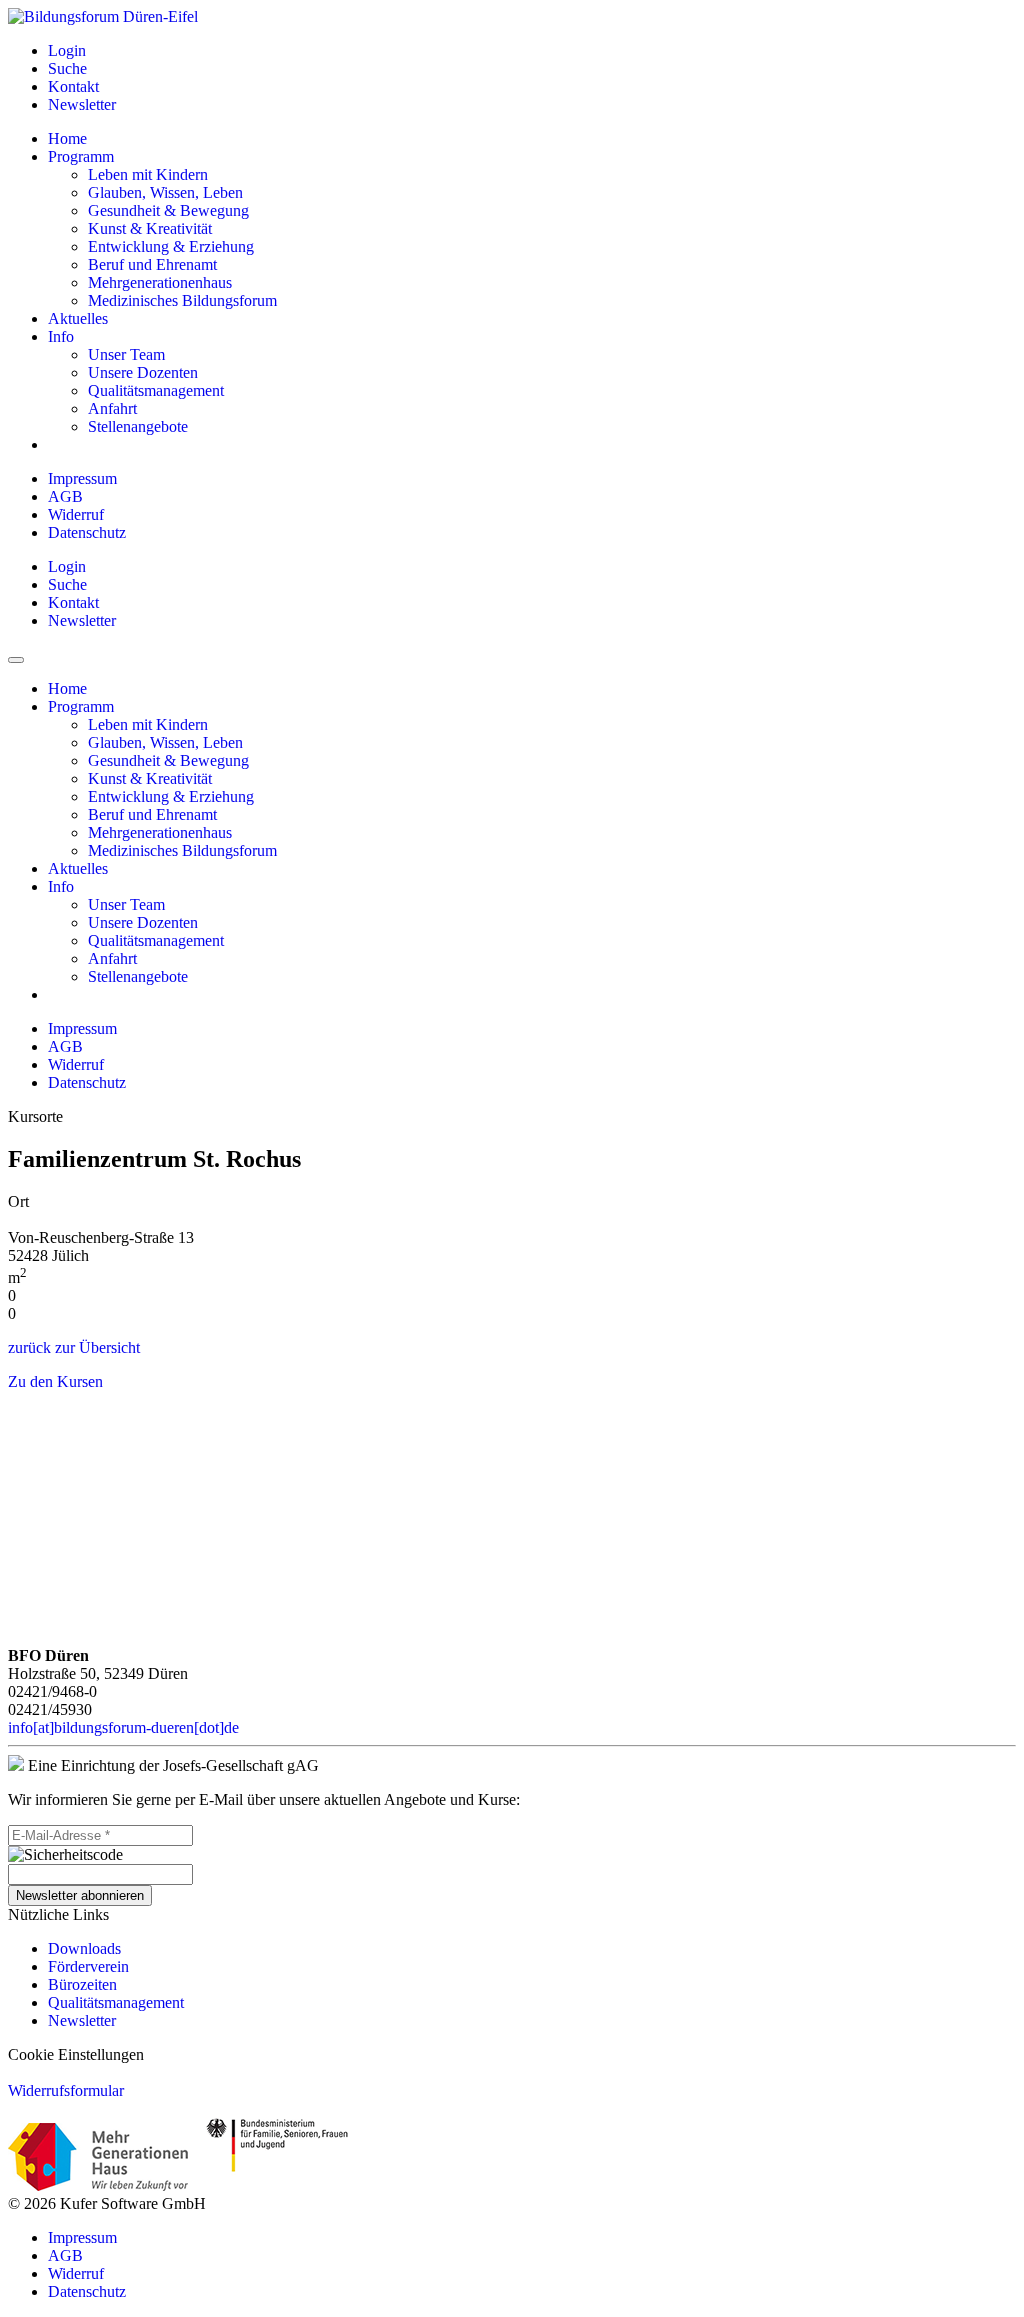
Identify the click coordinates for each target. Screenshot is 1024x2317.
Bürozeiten (82, 1984)
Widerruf (76, 514)
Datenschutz (87, 532)
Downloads (84, 1948)
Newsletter (82, 2020)
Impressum (82, 478)
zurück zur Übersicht (74, 1347)
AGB (65, 496)
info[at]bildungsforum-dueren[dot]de (123, 1727)
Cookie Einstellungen (76, 2054)
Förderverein (88, 1966)
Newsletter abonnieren (80, 1895)
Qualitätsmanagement (116, 2002)
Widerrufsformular (66, 2090)
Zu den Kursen (55, 1381)
